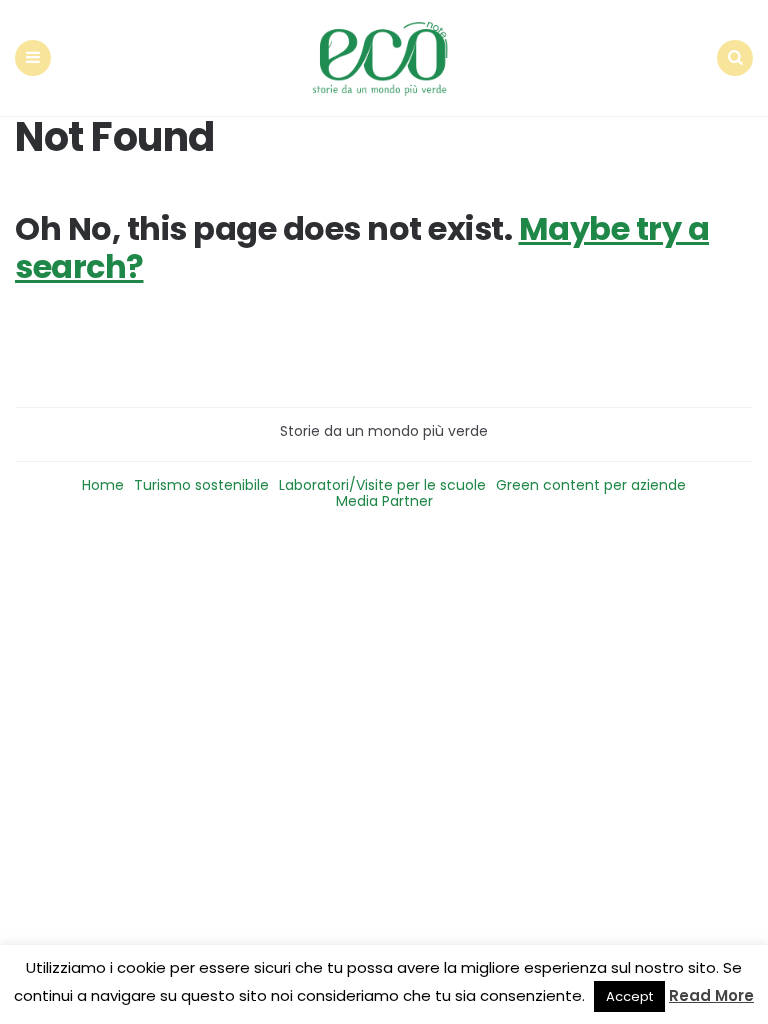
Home (103, 485)
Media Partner (384, 501)
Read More (711, 995)
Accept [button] (629, 996)
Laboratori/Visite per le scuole (382, 485)
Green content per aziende (591, 485)
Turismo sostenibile (201, 485)
